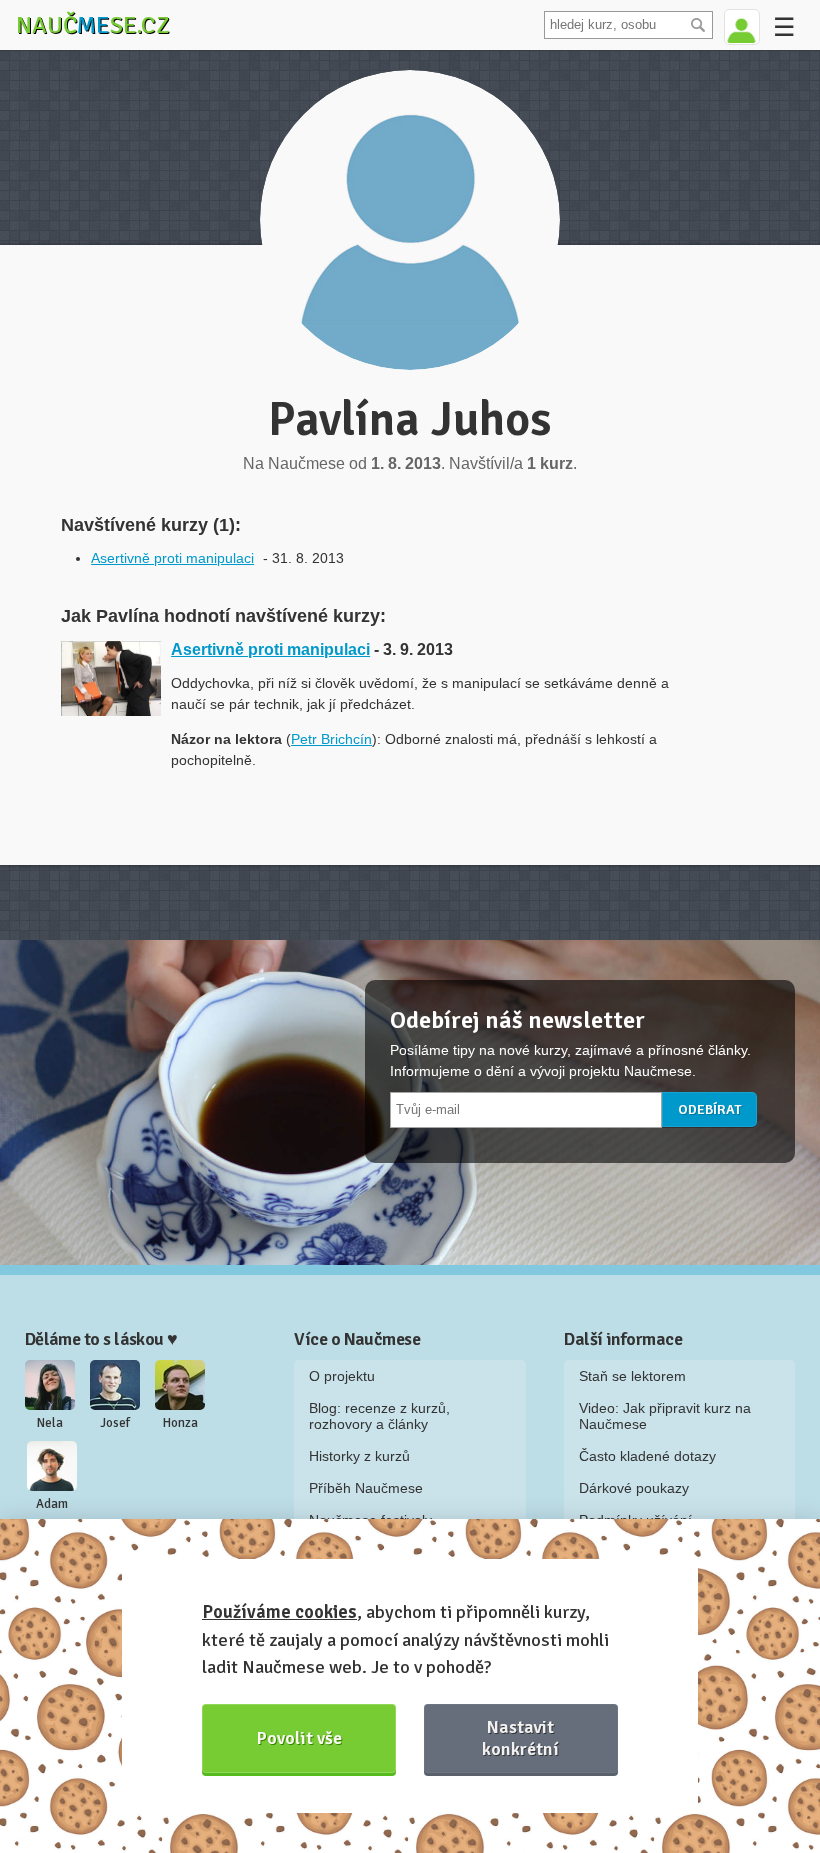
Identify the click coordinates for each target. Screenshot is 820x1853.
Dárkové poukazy (634, 1488)
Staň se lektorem (632, 1376)
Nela (50, 1423)
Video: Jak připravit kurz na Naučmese (665, 1416)
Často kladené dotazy (647, 1456)
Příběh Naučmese (366, 1488)
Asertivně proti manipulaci (172, 558)
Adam (52, 1504)
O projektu (342, 1376)
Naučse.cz (93, 25)
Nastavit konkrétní (520, 1737)
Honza (180, 1423)
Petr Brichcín (331, 739)
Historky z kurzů (359, 1456)
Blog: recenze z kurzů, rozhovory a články (379, 1416)
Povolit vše (299, 1738)
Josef (115, 1423)
